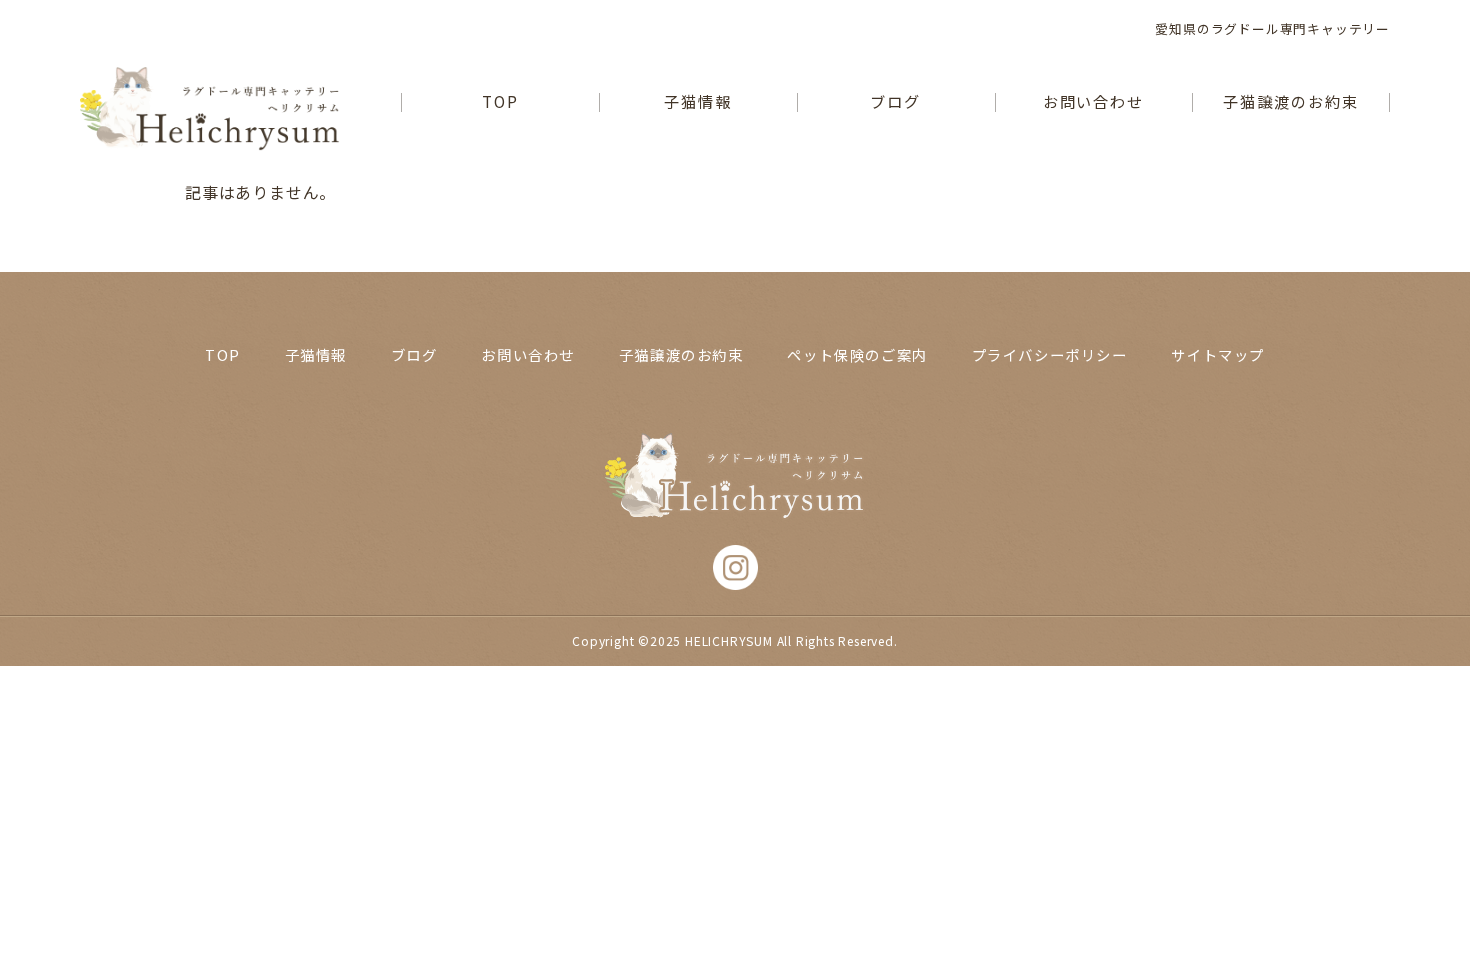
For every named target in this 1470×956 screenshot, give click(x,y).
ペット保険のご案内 (857, 354)
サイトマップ (1218, 354)
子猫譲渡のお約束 (1290, 102)
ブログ (895, 102)
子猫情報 (698, 102)
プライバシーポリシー (1050, 354)
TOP (500, 102)
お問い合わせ (1094, 102)
